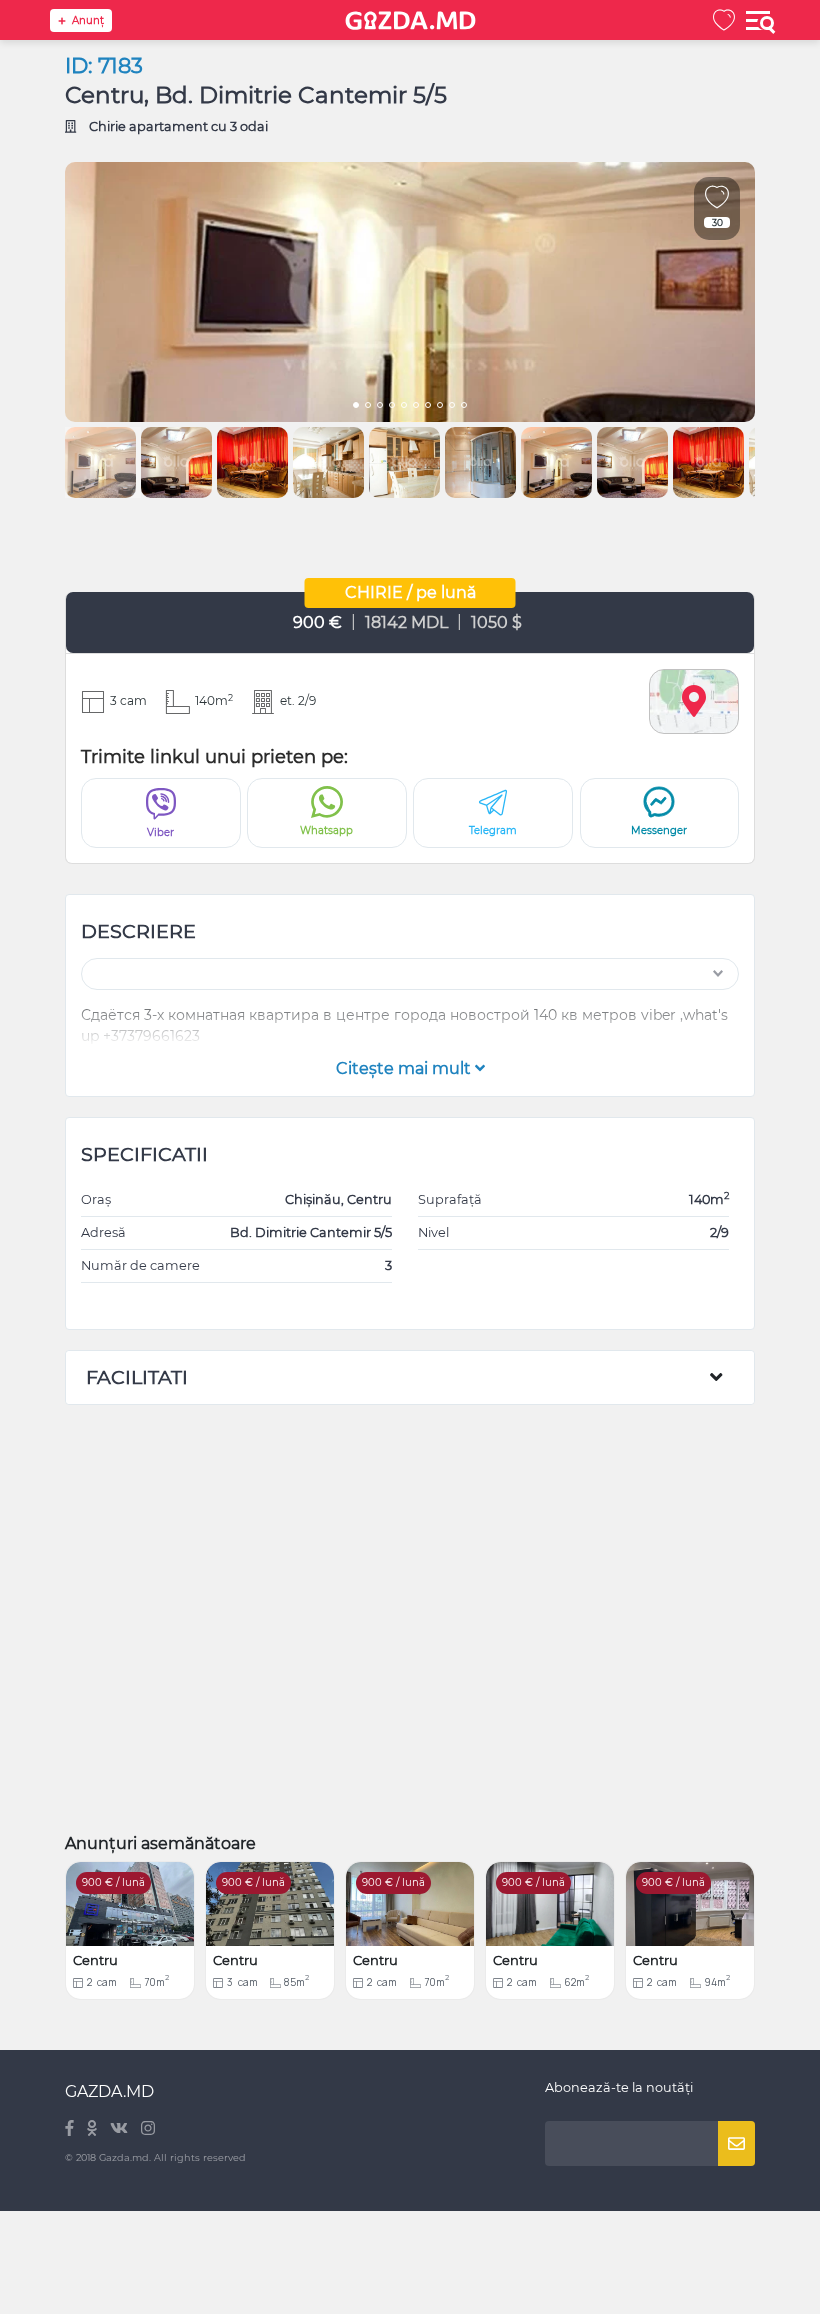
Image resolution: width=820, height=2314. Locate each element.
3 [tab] (380, 407)
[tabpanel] (410, 292)
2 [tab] (368, 407)
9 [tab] (452, 407)
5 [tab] (404, 407)
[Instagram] (148, 2129)
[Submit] (736, 2143)
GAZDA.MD (109, 2091)
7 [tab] (428, 407)
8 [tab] (440, 407)
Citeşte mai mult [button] (405, 1068)
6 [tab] (416, 407)
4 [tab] (392, 407)
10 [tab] (464, 407)
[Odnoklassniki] (93, 2129)
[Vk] (120, 2129)
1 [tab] (356, 407)
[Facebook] (71, 2129)
